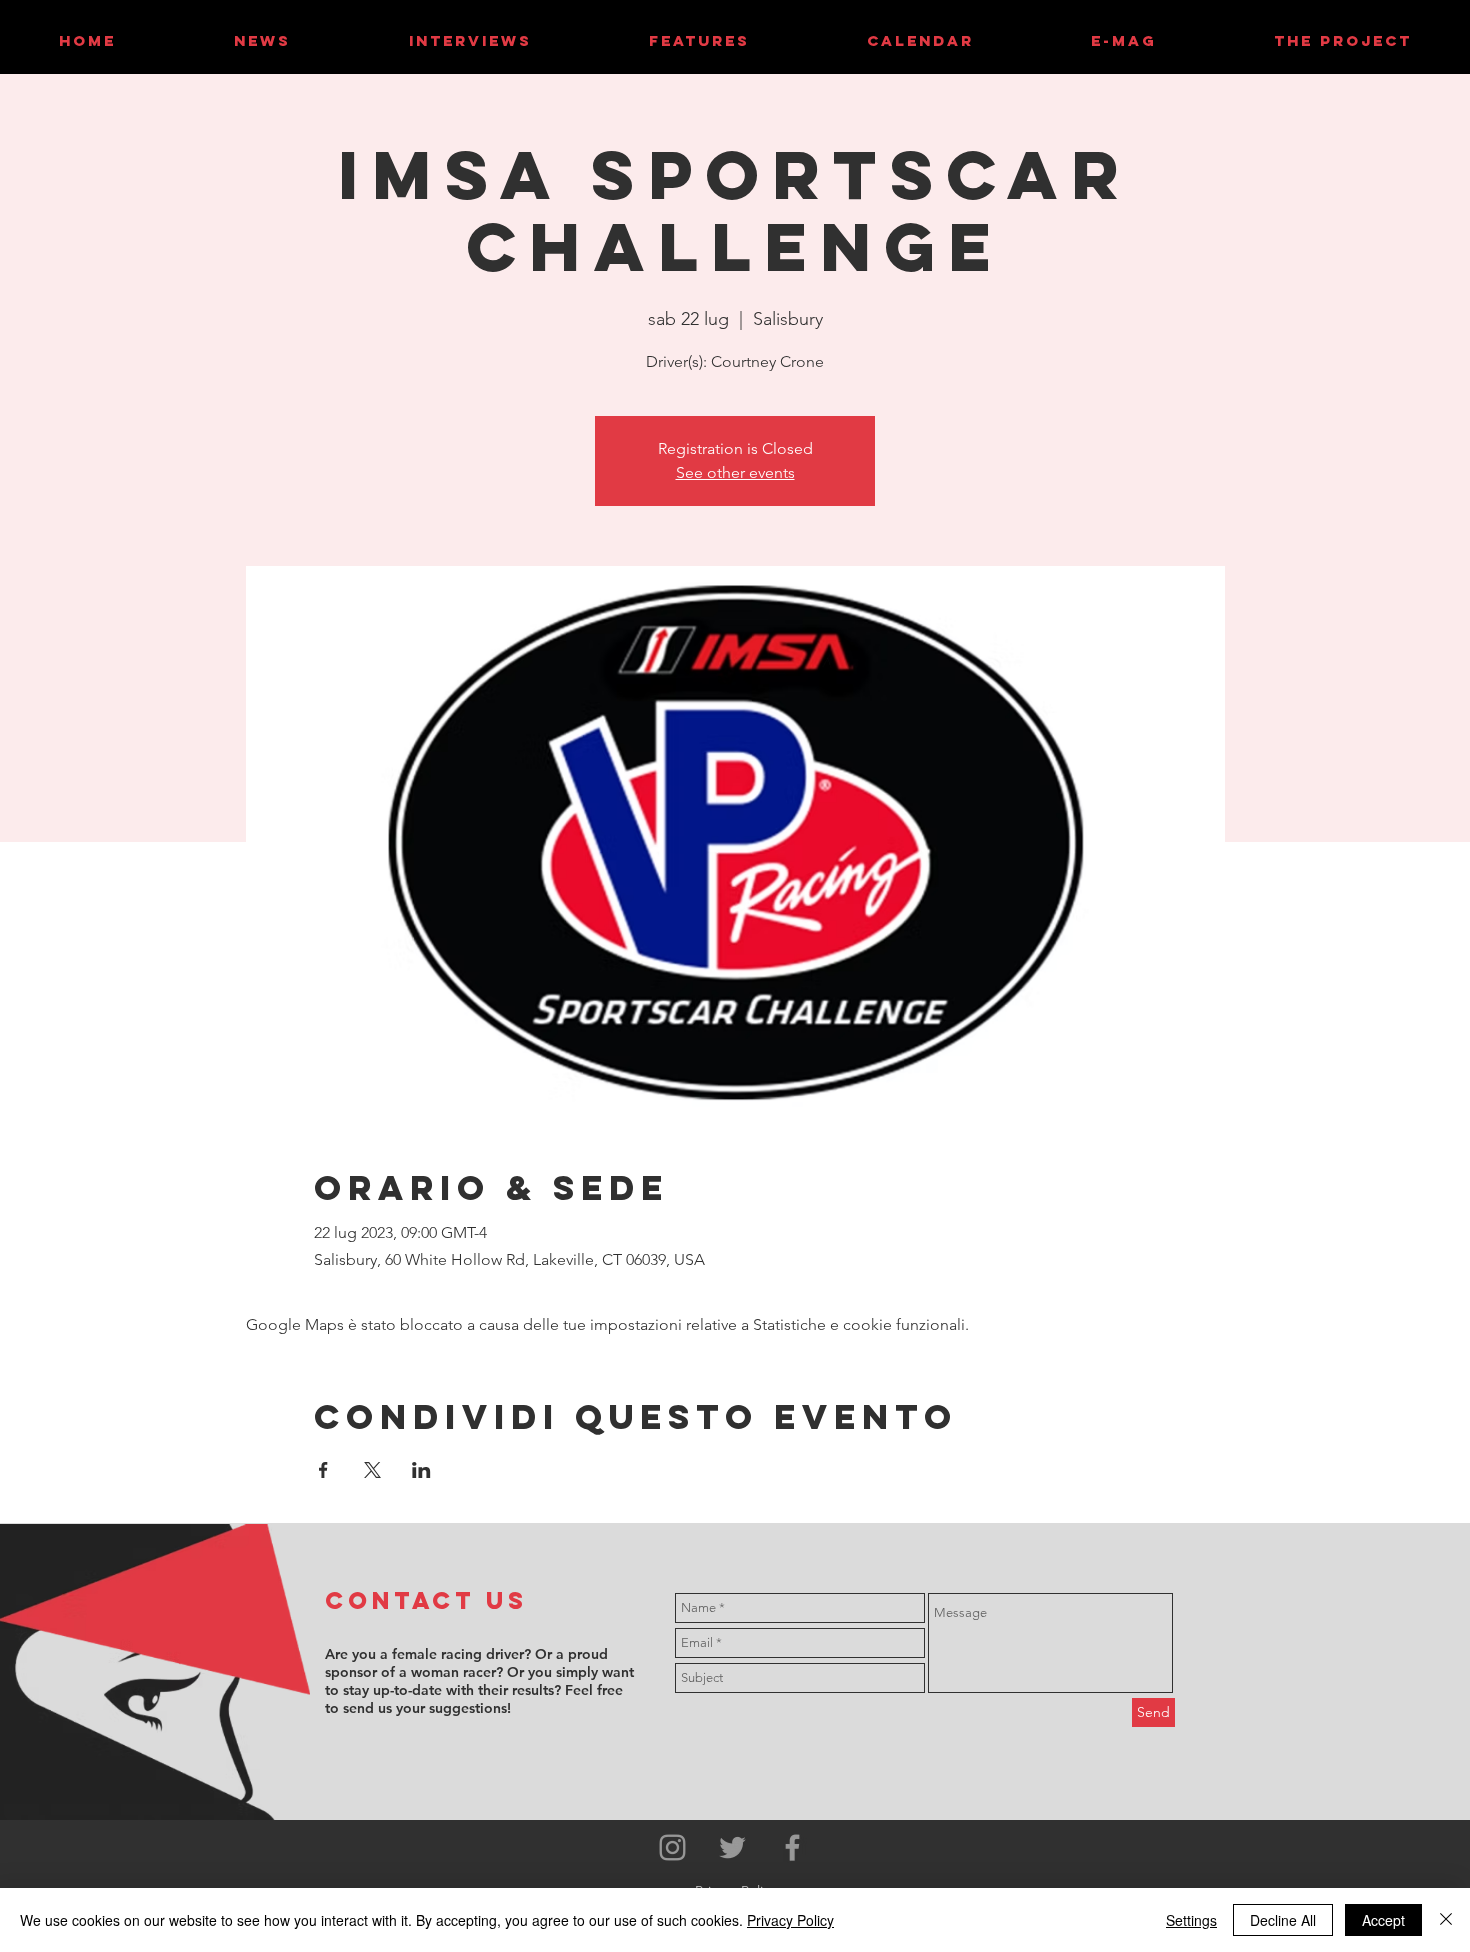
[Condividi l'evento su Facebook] (323, 1470)
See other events (735, 472)
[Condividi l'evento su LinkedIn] (421, 1470)
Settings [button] (1191, 1920)
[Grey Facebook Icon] (792, 1847)
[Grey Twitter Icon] (732, 1847)
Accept (1383, 1920)
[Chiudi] (1446, 1920)
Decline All (1283, 1920)
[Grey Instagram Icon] (672, 1847)
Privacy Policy (790, 1920)
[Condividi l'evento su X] (372, 1470)
